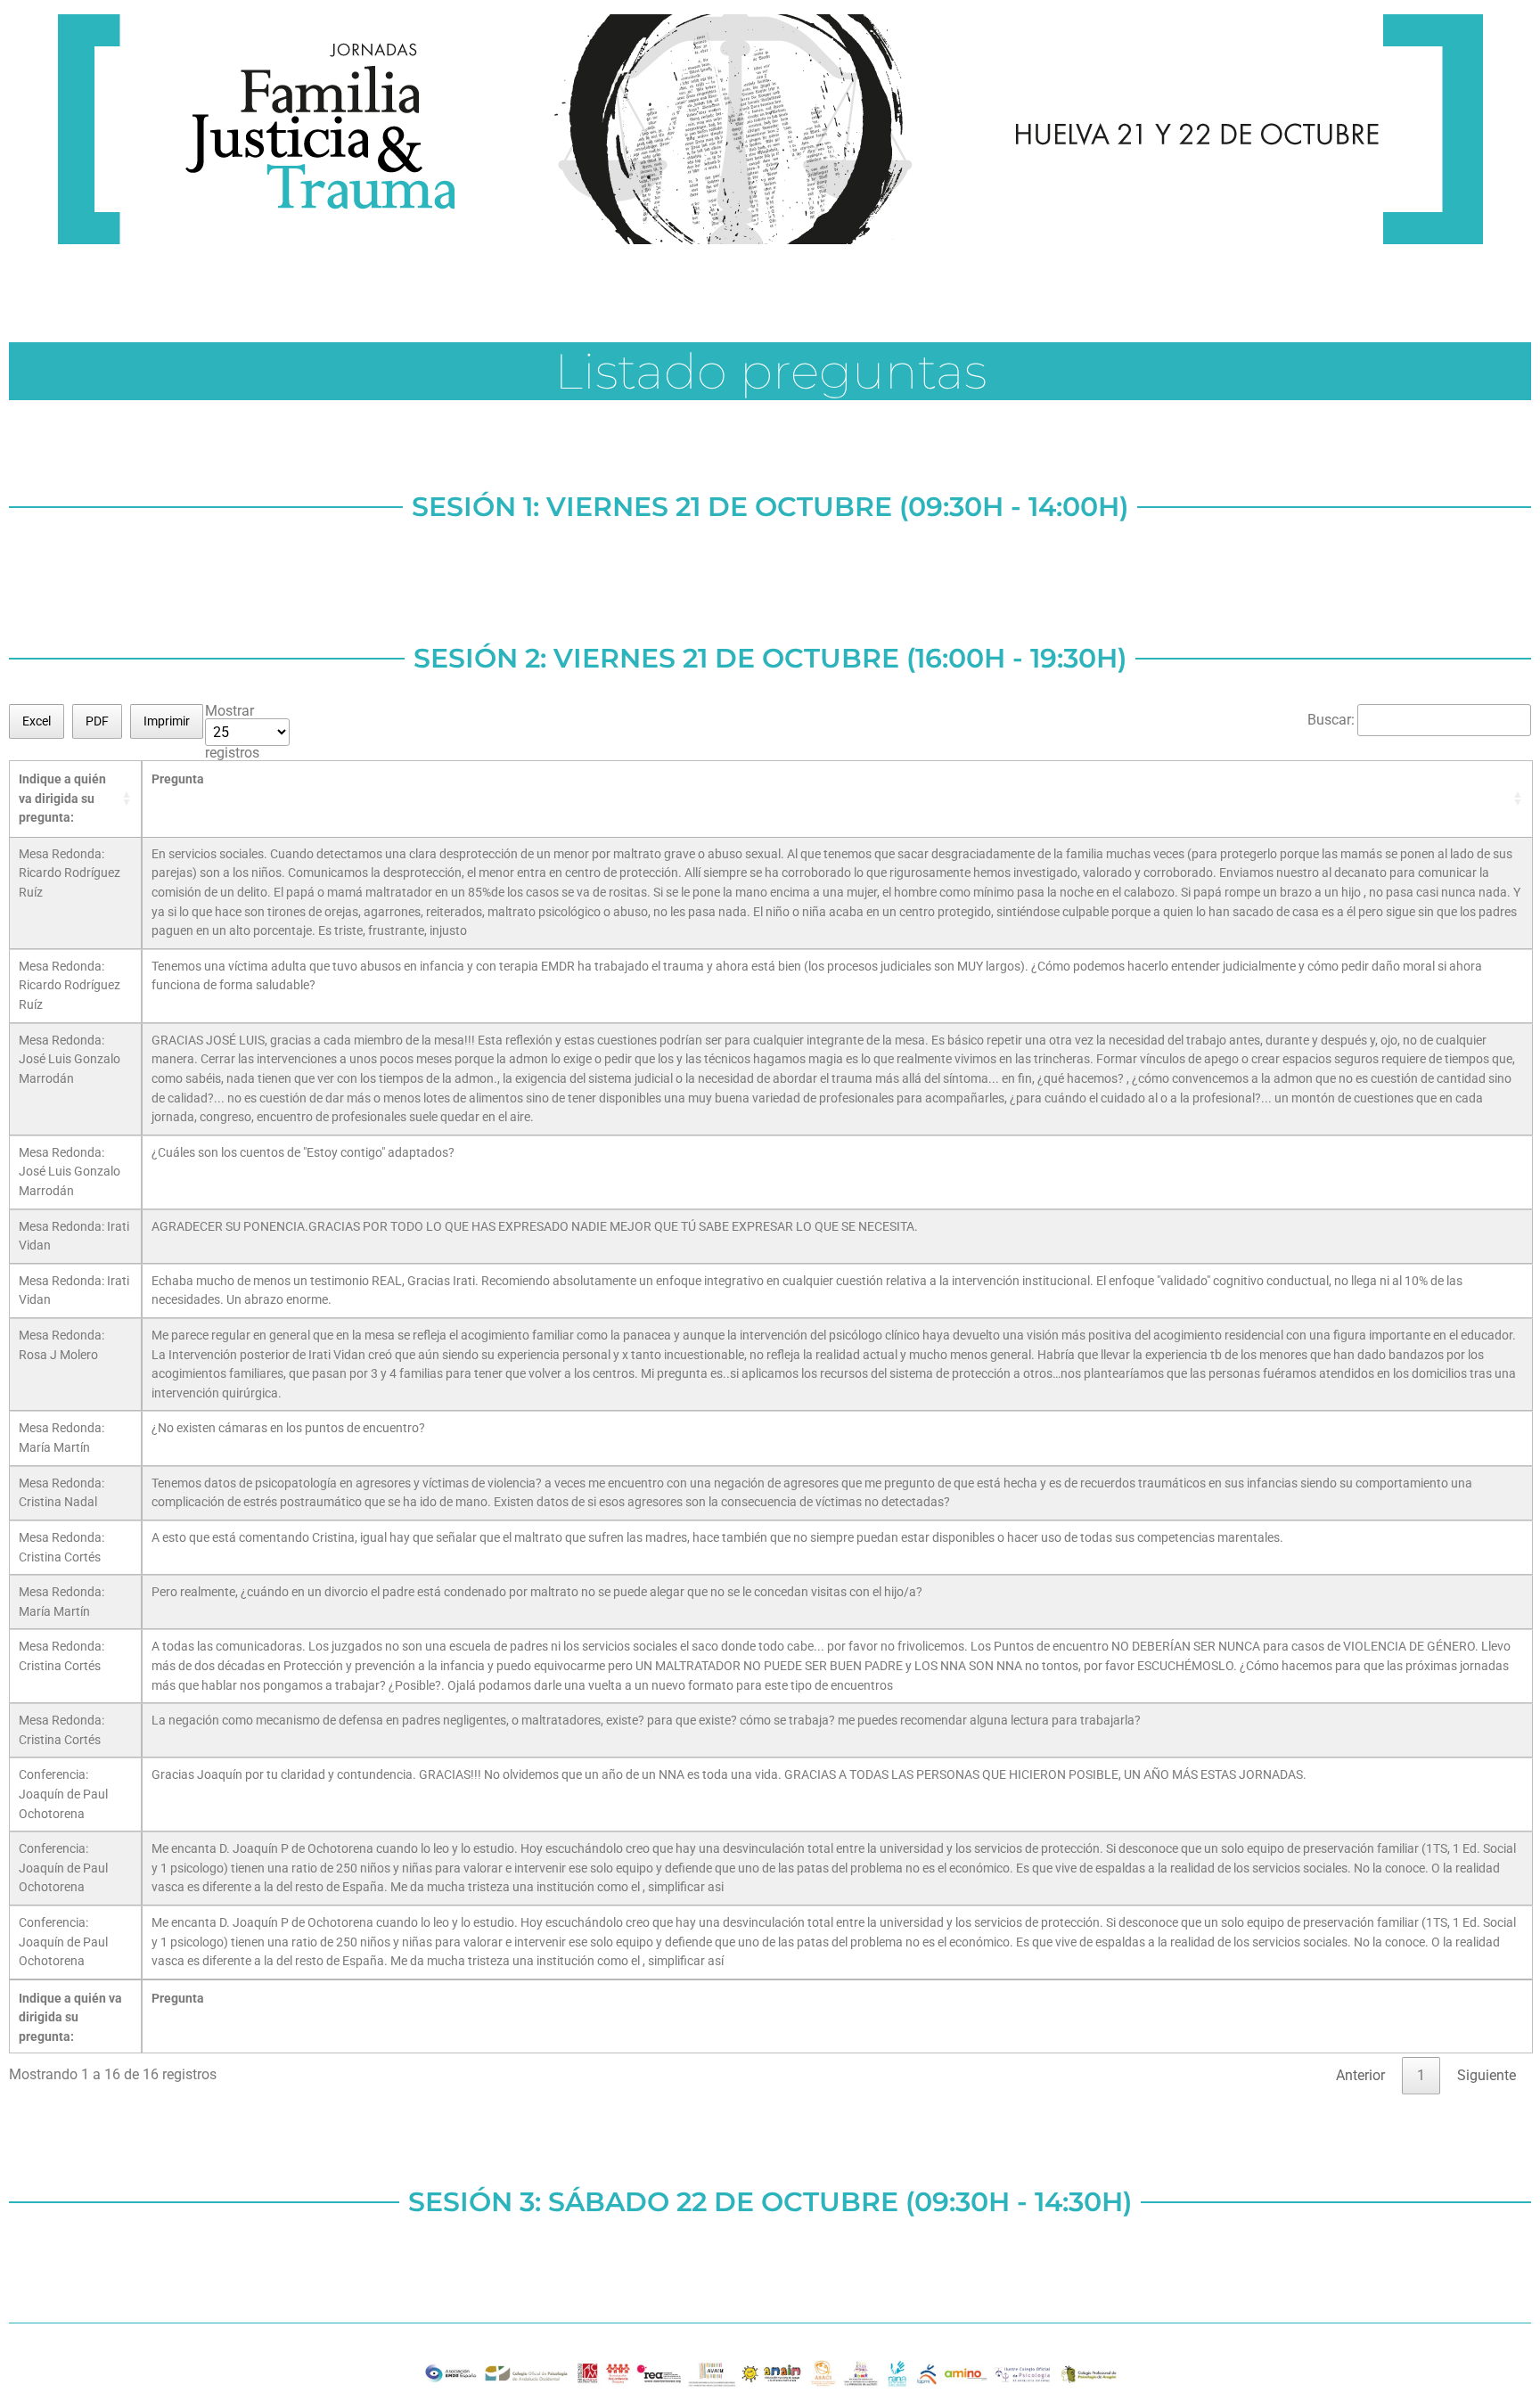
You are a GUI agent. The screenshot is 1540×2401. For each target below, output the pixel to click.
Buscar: (1331, 720)
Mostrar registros (232, 732)
